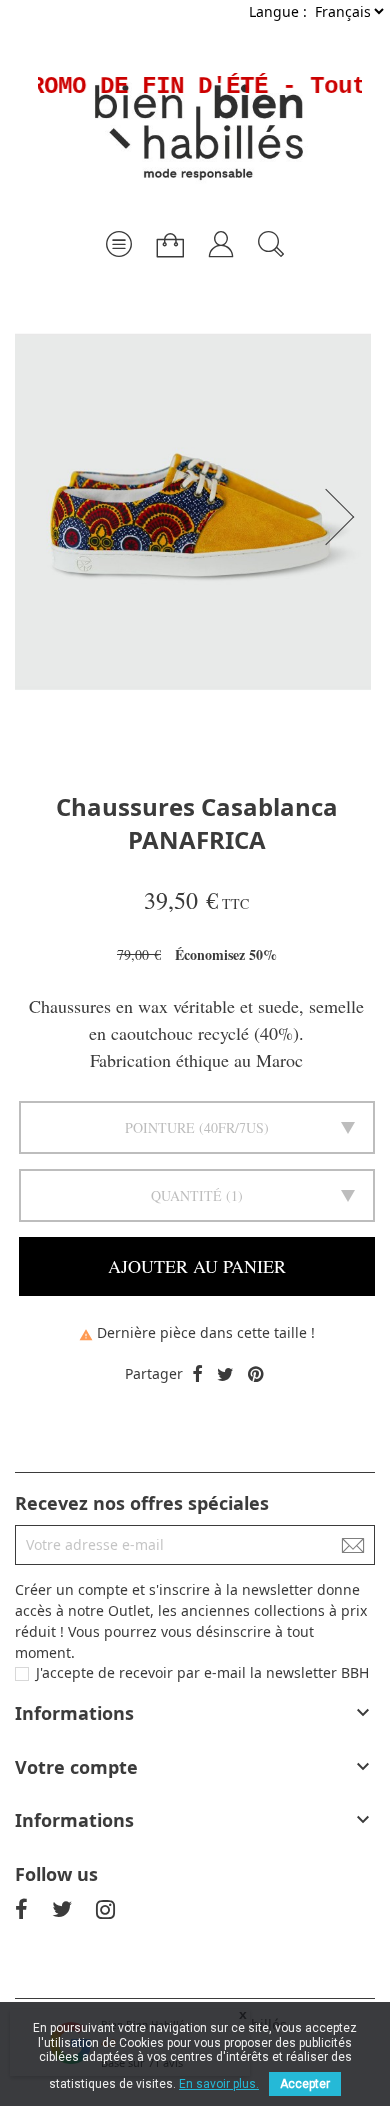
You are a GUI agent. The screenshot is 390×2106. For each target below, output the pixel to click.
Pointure (160, 1127)
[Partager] (197, 1375)
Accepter (305, 2084)
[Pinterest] (255, 1375)
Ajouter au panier (197, 1266)
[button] (346, 517)
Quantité (186, 1195)
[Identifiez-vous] (221, 236)
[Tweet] (225, 1375)
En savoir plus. (219, 2084)
